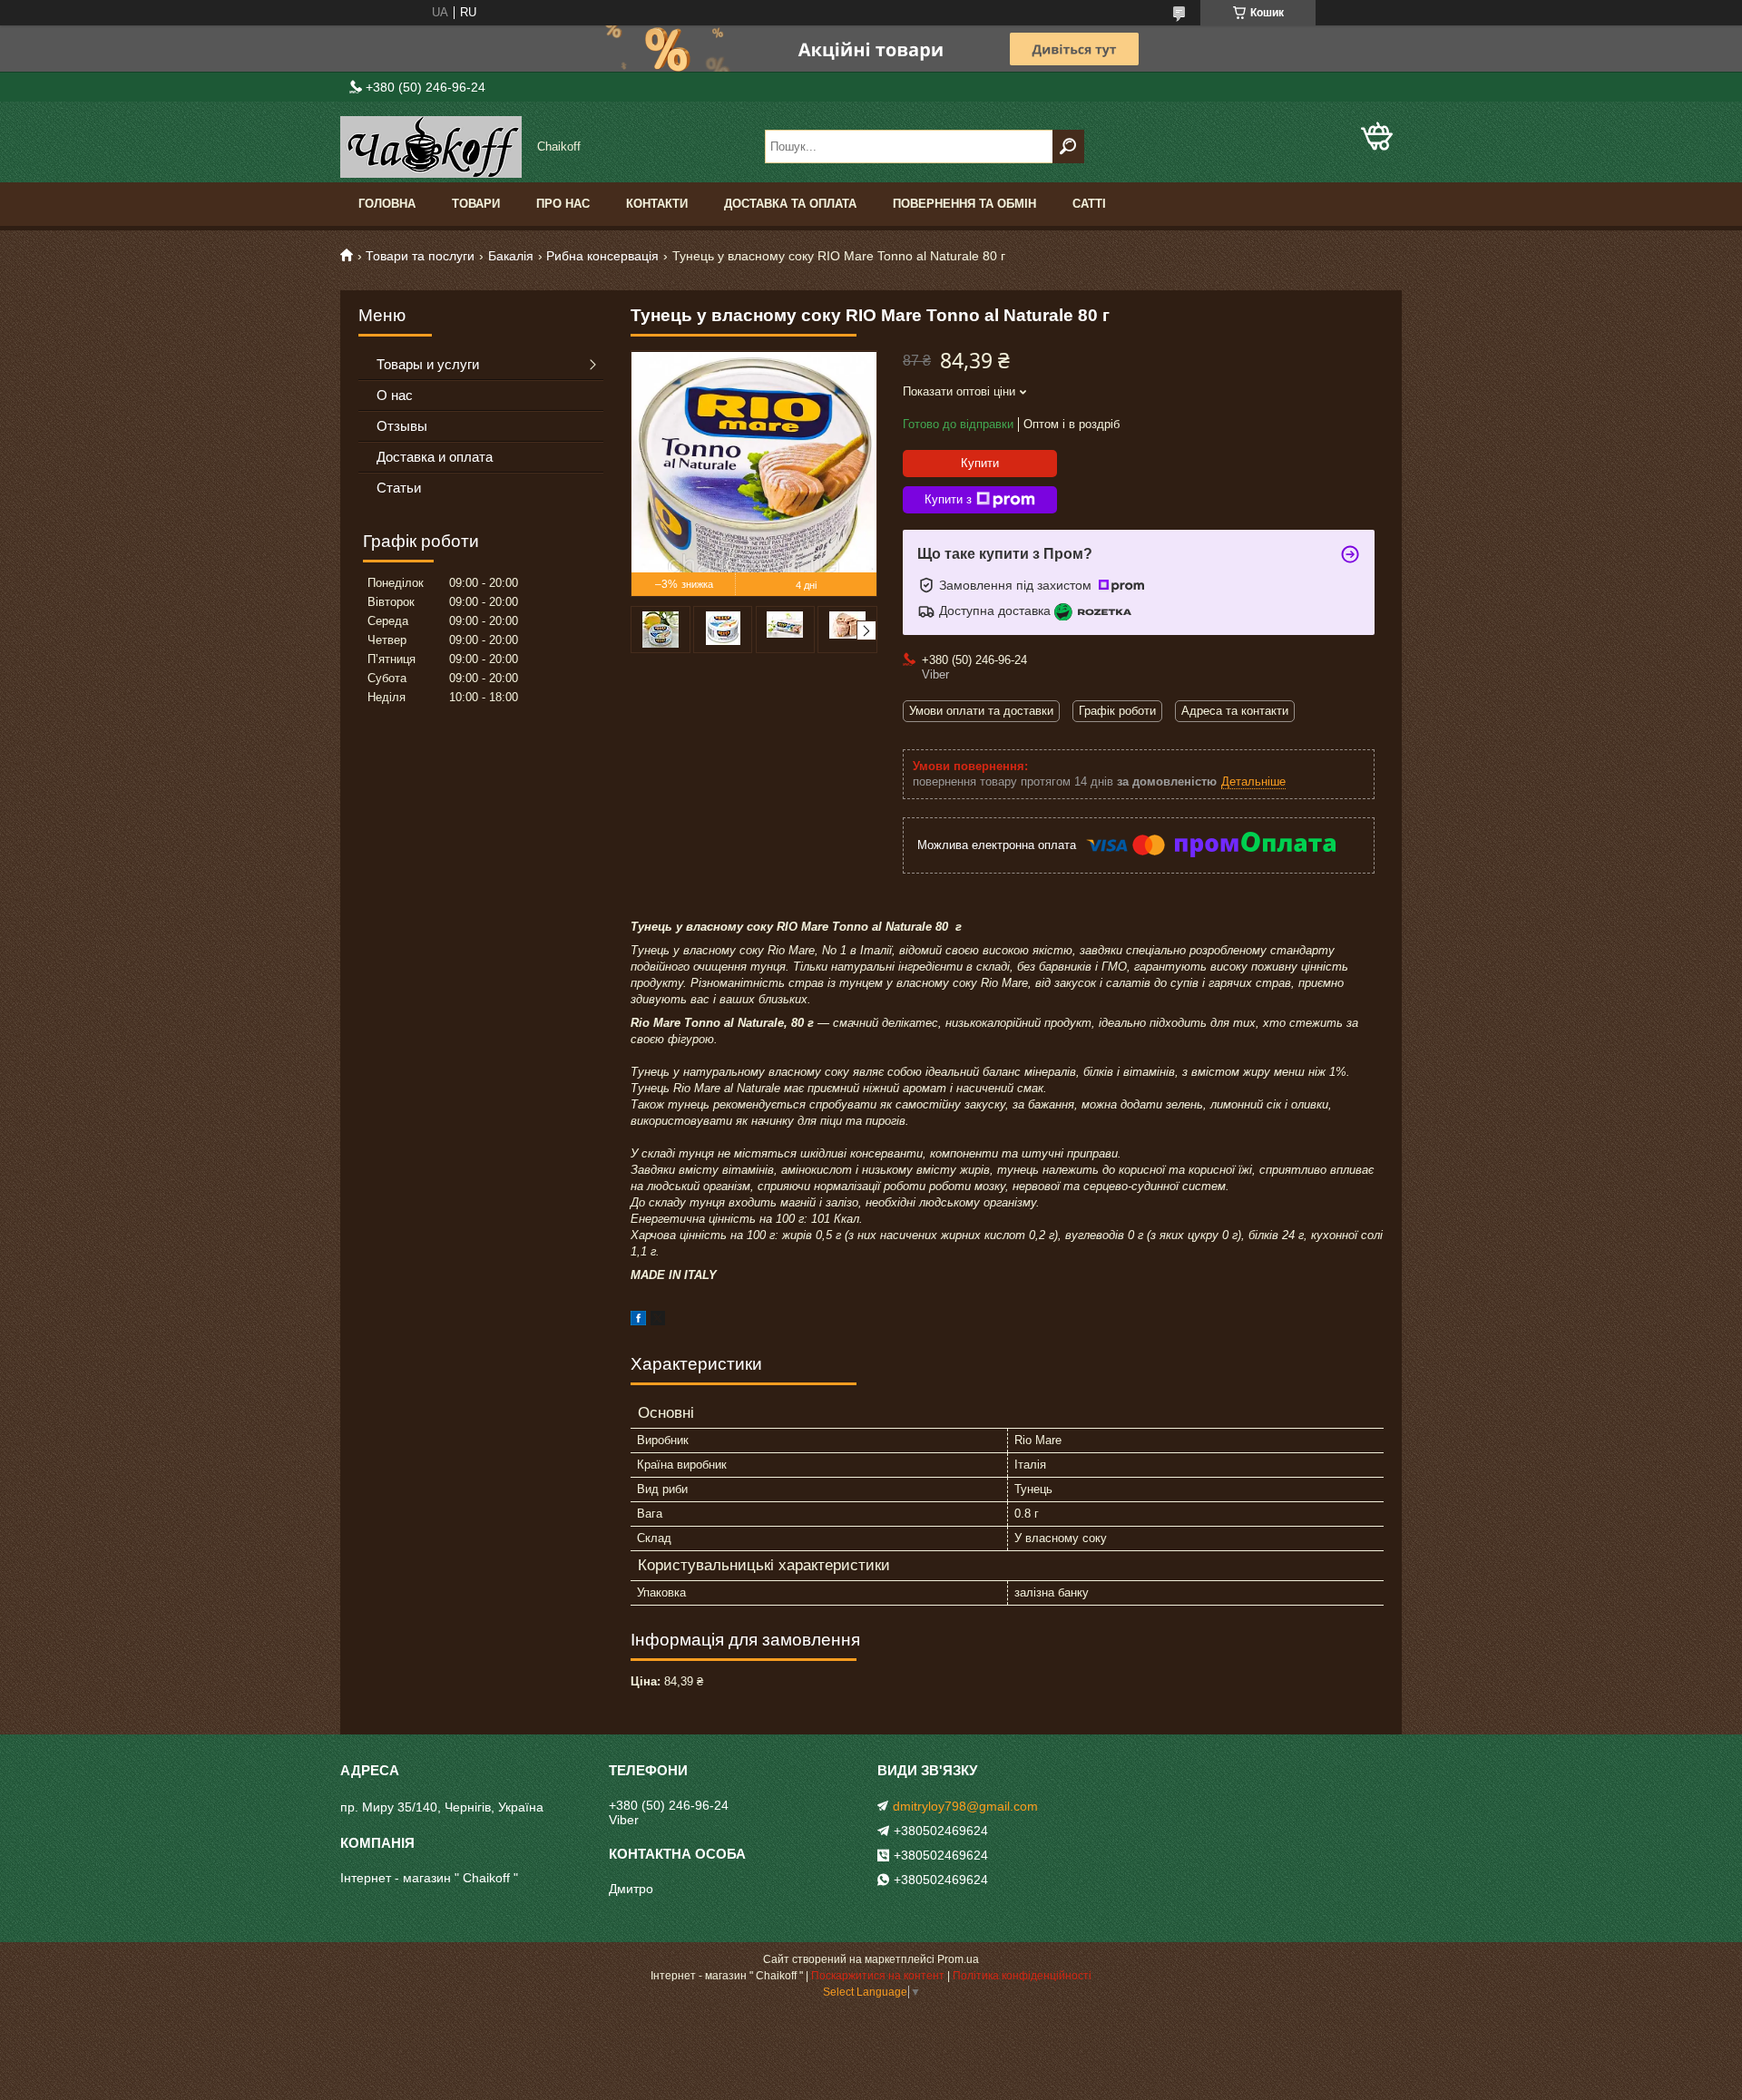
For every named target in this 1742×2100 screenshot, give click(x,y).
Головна (387, 204)
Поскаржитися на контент (878, 1976)
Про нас (563, 204)
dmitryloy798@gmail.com (965, 1806)
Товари (476, 204)
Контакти (657, 204)
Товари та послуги (420, 256)
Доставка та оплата (790, 204)
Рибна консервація (602, 256)
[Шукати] (1068, 147)
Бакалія (511, 256)
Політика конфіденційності (1022, 1976)
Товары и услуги (428, 364)
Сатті (1089, 204)
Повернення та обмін (964, 204)
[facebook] (638, 1321)
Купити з (948, 499)
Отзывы (402, 426)
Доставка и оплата (435, 457)
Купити (980, 463)
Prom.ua (958, 1959)
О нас (395, 395)
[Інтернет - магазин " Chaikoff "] (431, 147)
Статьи (399, 488)
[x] (658, 1321)
